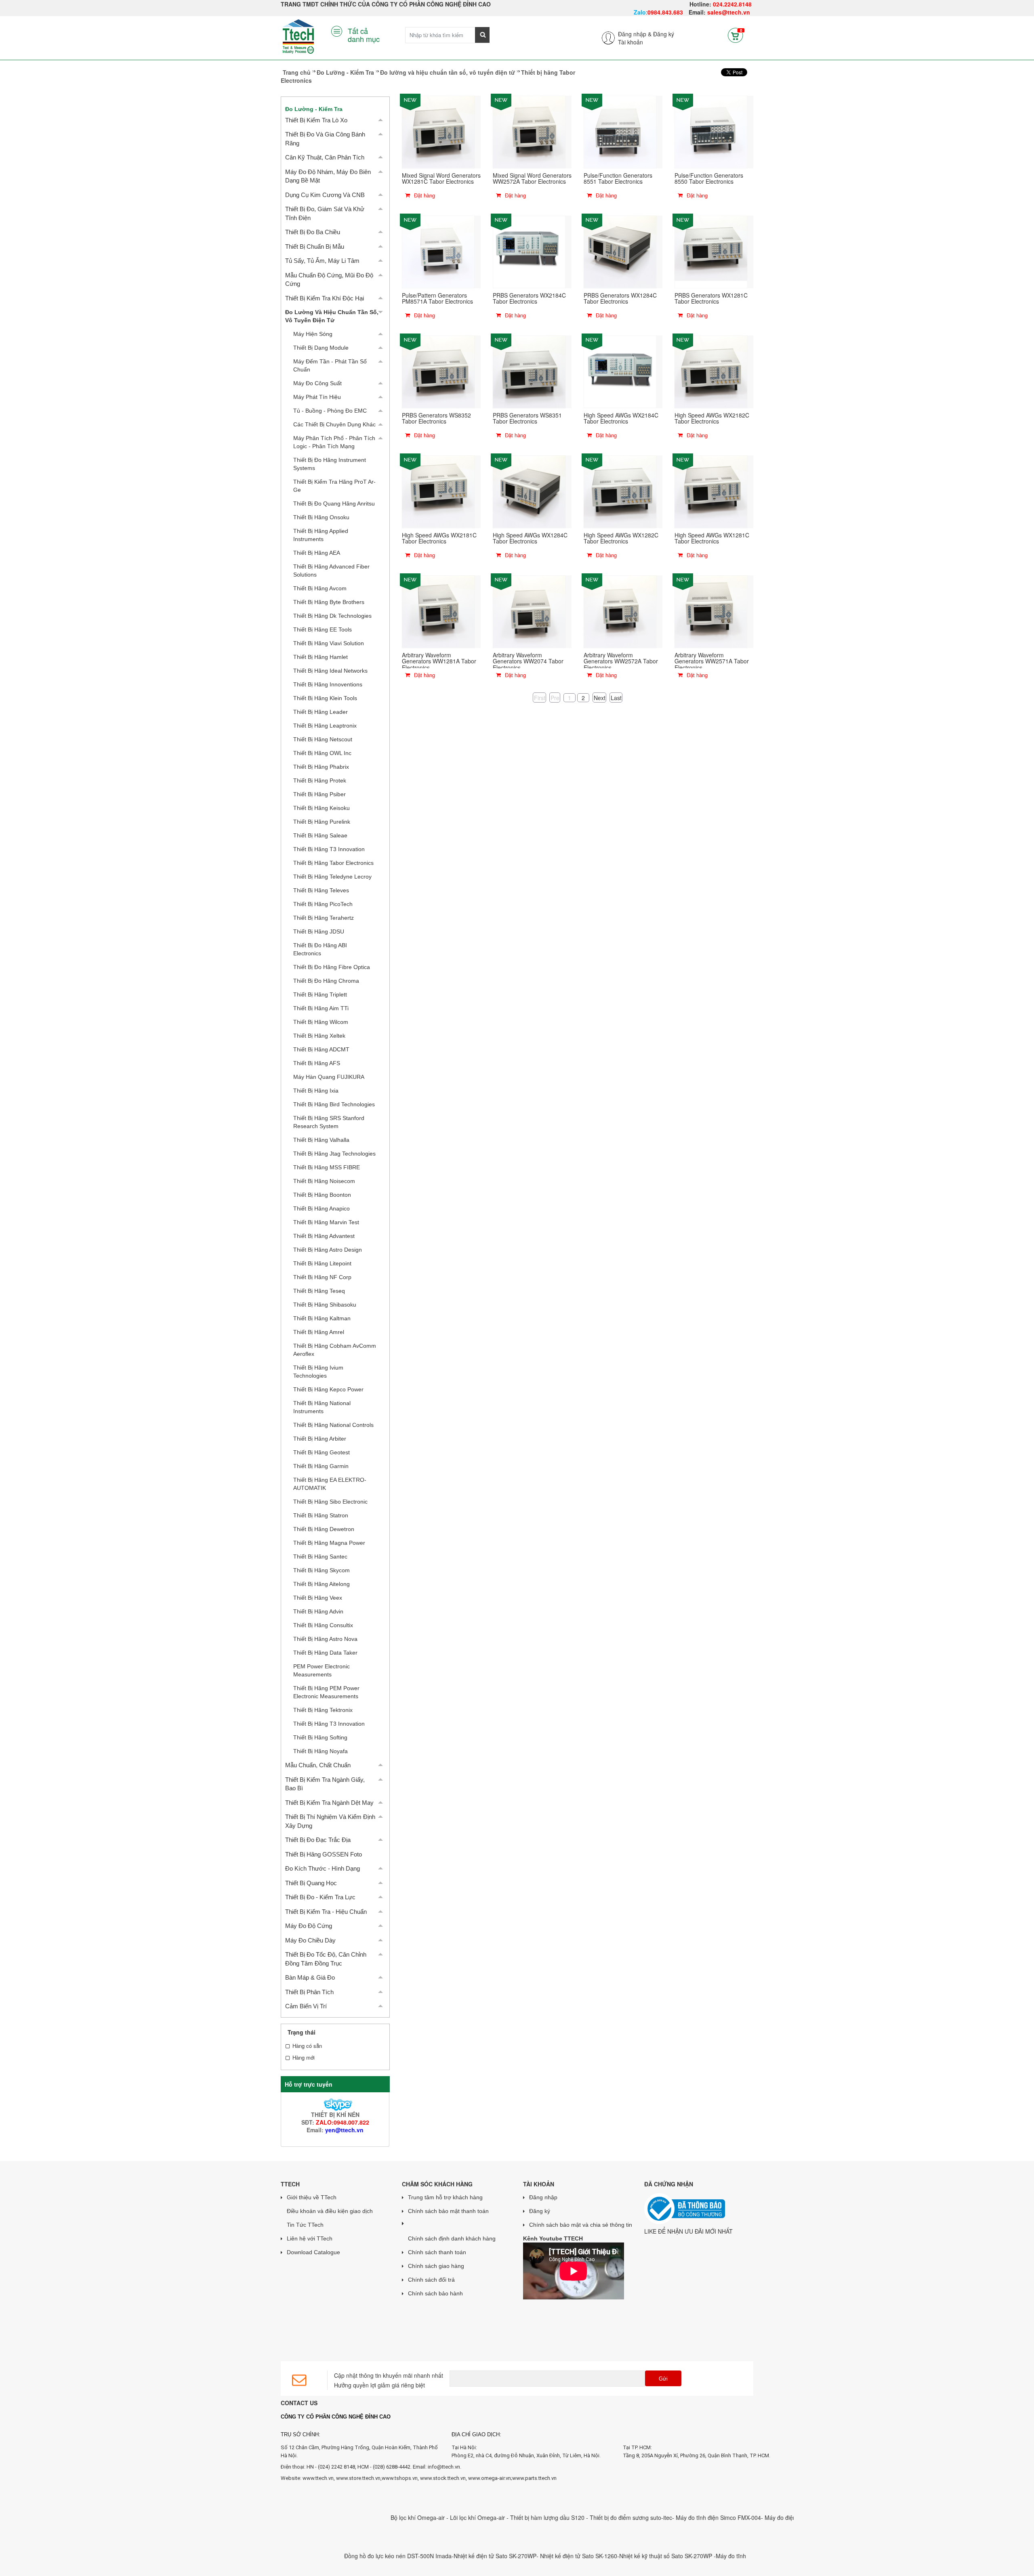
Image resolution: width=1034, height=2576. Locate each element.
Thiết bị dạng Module (321, 348)
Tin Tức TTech (305, 2225)
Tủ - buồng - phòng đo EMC (330, 411)
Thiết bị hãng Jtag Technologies (334, 1154)
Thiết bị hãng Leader (320, 712)
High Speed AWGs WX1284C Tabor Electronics (530, 538)
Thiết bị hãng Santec (320, 1557)
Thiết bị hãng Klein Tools (325, 698)
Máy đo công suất (317, 383)
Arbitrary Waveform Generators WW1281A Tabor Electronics (439, 661)
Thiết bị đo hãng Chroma (326, 981)
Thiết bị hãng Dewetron (324, 1529)
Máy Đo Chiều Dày (310, 1940)
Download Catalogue (313, 2252)
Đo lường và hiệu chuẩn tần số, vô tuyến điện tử (448, 72)
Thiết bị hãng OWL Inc (322, 753)
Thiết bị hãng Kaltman (322, 1318)
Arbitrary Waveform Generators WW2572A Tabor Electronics (621, 661)
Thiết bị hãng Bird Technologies (334, 1104)
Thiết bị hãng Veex (318, 1598)
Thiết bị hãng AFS (317, 1063)
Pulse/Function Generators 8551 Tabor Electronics (618, 178)
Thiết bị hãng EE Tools (323, 629)
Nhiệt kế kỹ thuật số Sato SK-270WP (585, 2556)
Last (616, 697)
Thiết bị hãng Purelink (322, 822)
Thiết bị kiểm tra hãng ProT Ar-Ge (334, 486)
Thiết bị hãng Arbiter (320, 1439)
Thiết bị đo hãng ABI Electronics (320, 949)
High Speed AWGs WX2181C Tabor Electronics (439, 538)
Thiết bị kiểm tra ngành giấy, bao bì (325, 1784)
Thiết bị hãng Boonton (322, 1195)
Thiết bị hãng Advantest (324, 1236)
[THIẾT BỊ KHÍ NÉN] (335, 2104)
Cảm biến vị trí (306, 2006)
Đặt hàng (424, 195)
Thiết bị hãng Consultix (323, 1625)
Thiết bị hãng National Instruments (322, 1407)
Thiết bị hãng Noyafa (320, 1751)
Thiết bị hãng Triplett (320, 994)
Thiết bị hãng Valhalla (321, 1140)
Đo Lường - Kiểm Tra (345, 72)
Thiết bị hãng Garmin (321, 1466)
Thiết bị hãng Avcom (320, 588)
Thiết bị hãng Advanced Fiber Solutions (331, 571)
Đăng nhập (543, 2197)
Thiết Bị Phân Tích (309, 1992)
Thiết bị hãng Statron (321, 1515)
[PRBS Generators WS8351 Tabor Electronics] (529, 371)
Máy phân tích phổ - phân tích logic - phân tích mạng (334, 442)
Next (600, 697)
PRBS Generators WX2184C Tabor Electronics (529, 298)
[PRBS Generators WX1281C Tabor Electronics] (711, 251)
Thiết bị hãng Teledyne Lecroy (332, 877)
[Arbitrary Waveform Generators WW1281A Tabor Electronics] (438, 611)
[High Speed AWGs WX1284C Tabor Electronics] (529, 491)
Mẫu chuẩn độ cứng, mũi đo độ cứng (329, 279)
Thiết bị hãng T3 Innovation (329, 849)
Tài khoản (630, 42)
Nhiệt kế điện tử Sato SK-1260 (497, 2556)
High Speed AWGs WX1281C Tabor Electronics (712, 538)
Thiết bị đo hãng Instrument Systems (330, 464)
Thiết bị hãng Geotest (322, 1452)
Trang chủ (297, 72)
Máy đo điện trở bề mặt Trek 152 (724, 2517)
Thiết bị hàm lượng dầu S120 (467, 2517)
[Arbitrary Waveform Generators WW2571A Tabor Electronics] (711, 611)
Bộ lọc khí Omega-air (337, 2517)
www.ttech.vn (318, 2478)
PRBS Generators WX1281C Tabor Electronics (711, 298)
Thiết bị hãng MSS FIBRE (327, 1167)
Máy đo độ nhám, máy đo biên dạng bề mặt (328, 176)
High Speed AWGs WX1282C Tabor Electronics (621, 538)
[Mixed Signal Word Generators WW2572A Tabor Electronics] (529, 131)
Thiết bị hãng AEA (317, 553)
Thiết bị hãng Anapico (322, 1208)
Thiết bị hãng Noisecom (324, 1181)
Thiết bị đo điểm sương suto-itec (549, 2517)
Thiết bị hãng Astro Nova (325, 1639)
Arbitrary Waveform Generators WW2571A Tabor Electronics (712, 661)
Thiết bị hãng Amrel (319, 1332)
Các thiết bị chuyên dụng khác (334, 424)
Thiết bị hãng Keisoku (322, 808)
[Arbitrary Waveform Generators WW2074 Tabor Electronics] (529, 611)
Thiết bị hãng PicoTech (323, 904)
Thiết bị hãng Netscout (323, 739)
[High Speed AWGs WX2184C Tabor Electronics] (620, 371)
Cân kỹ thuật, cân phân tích (325, 157)
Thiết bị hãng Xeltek (319, 1036)
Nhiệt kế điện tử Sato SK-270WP (413, 2556)
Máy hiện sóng (313, 334)
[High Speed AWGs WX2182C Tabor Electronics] (711, 371)
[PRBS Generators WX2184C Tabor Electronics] (529, 251)
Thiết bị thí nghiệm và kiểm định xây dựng (330, 1821)
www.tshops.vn (400, 2478)
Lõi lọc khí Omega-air (397, 2517)
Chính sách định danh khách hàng (452, 2238)
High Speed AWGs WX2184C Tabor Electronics (621, 418)
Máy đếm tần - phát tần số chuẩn (330, 365)
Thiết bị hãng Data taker (325, 1653)
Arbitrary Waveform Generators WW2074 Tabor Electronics (528, 661)
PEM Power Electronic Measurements (322, 1670)
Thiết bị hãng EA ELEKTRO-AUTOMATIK (330, 1484)
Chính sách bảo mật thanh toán (448, 2211)
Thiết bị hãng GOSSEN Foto (324, 1854)
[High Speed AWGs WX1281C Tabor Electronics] (711, 491)
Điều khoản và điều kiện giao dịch (330, 2211)
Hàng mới (304, 2058)
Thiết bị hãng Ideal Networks (330, 671)
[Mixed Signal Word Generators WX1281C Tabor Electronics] (438, 131)
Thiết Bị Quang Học (311, 1883)
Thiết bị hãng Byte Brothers (329, 602)
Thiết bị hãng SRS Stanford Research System (329, 1122)
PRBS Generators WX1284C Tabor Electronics (620, 298)
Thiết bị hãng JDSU (319, 931)
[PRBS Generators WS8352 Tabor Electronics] (438, 371)
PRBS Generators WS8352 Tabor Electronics (436, 418)
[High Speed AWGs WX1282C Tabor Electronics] (620, 491)
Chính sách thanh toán (437, 2252)
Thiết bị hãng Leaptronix (325, 726)
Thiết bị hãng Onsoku (321, 517)
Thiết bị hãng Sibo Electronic (330, 1502)
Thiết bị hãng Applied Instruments (321, 535)
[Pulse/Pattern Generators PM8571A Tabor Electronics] (438, 251)
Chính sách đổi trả (431, 2280)
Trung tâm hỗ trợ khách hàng (445, 2197)
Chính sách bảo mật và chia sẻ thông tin (581, 2225)
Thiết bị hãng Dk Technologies (332, 616)
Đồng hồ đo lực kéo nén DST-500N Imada (316, 2556)
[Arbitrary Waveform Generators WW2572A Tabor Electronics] (620, 611)
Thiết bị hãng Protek (320, 780)
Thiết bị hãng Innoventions (328, 684)
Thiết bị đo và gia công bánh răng (325, 138)
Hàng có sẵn (307, 2046)
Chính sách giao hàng (436, 2266)
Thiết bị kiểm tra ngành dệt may (329, 1803)
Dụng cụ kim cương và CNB (325, 195)
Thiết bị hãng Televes (321, 890)
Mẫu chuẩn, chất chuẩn (318, 1765)
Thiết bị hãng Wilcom (321, 1022)
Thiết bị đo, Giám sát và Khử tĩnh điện (325, 213)
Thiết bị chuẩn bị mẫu (315, 246)
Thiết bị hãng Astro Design (328, 1250)
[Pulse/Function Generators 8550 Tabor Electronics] (711, 131)
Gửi (663, 2379)
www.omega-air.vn (490, 2478)
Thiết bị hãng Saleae (320, 835)
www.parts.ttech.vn (534, 2478)
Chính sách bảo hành (435, 2293)
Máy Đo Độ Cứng (309, 1926)
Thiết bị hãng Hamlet (320, 657)
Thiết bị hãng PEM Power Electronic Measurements (326, 1692)
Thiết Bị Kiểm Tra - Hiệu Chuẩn (326, 1912)
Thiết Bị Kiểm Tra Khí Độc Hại (325, 298)
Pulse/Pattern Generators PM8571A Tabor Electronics (437, 298)
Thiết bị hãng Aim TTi (321, 1008)
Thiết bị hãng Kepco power (328, 1389)
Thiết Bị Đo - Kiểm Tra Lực (320, 1897)
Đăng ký (664, 34)
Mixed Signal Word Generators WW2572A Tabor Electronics (532, 178)
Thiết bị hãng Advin (318, 1611)
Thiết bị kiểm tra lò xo (316, 120)
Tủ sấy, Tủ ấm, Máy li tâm (322, 261)
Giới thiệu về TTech (312, 2197)
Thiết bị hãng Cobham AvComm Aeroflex (335, 1350)
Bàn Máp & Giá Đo (310, 1977)
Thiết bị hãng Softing (320, 1737)
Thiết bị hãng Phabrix (321, 767)
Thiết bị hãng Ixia (316, 1091)
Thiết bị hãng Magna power (329, 1543)
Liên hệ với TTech (310, 2238)
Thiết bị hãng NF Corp (322, 1277)
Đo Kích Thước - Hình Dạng (323, 1868)
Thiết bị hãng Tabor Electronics (333, 863)
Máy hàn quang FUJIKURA (329, 1077)
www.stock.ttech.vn (442, 2478)
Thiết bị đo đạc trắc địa (318, 1840)
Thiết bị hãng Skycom (322, 1570)
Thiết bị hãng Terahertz (324, 918)
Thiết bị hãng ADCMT (321, 1049)
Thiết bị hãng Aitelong (322, 1584)
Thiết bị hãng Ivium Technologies (318, 1372)
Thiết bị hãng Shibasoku (325, 1305)
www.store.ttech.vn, (359, 2478)
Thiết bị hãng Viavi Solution (329, 643)
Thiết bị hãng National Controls (333, 1425)
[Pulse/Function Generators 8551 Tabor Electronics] (620, 131)
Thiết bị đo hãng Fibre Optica (332, 967)
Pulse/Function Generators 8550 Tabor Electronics (709, 178)
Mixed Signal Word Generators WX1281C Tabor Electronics (441, 178)
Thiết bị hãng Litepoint (322, 1263)
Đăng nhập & (635, 34)
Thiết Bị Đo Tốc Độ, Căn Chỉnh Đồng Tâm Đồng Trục (326, 1959)
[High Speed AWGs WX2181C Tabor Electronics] (438, 491)
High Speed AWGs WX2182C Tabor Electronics (712, 418)
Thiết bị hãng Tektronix (323, 1710)
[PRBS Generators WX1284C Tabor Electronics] (620, 251)
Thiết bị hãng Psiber (319, 794)
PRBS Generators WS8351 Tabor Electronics (527, 418)
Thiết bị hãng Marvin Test (326, 1222)
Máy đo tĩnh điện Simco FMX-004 (637, 2517)
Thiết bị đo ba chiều (313, 232)
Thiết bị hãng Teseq (319, 1291)
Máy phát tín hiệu (317, 397)
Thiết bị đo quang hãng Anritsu (334, 503)
